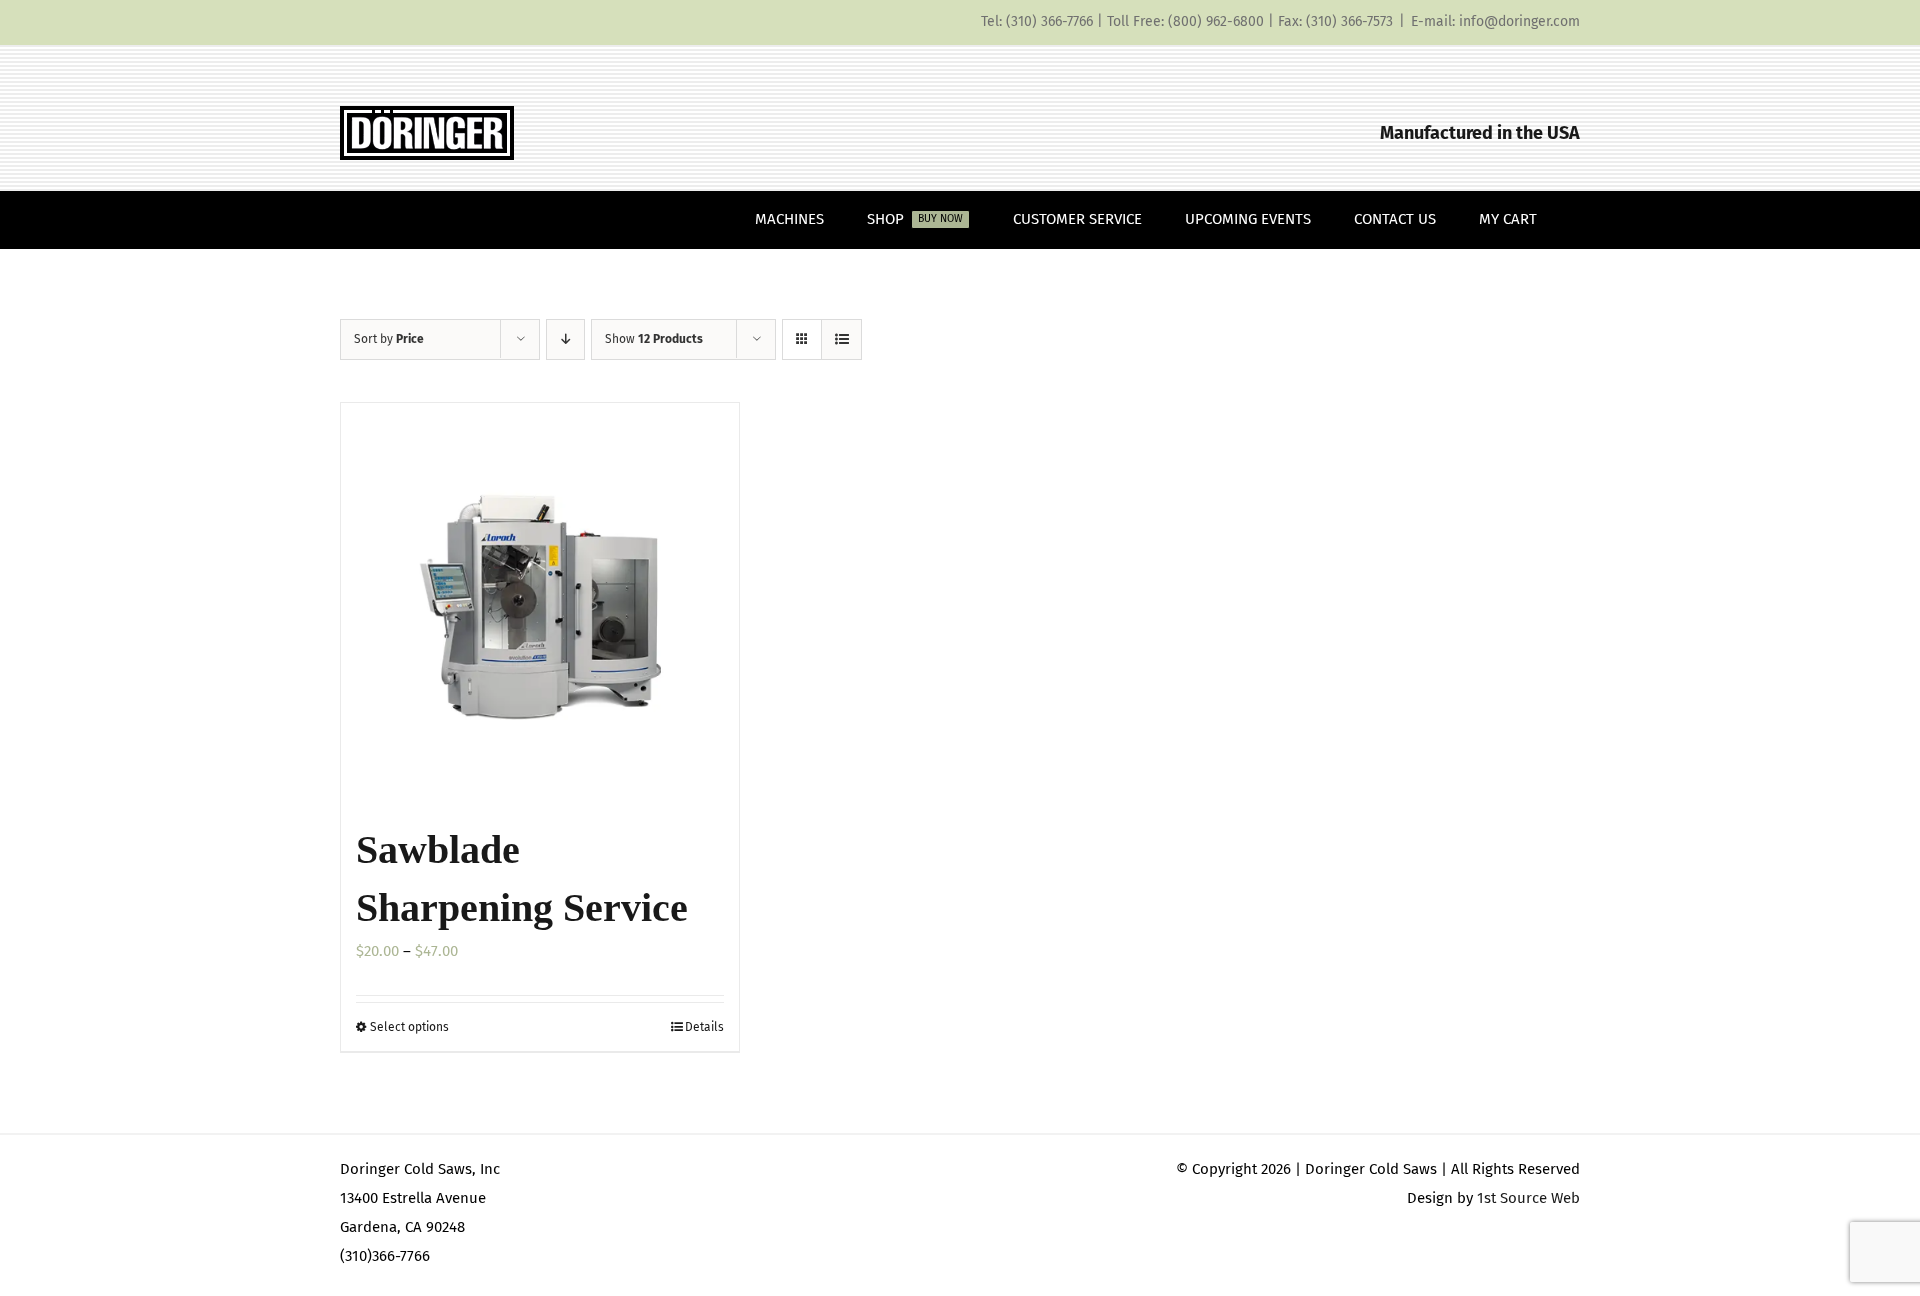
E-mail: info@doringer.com (1495, 21)
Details (704, 1027)
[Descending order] (565, 339)
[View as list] (841, 339)
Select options (409, 1027)
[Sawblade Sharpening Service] (540, 602)
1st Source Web (1528, 1198)
